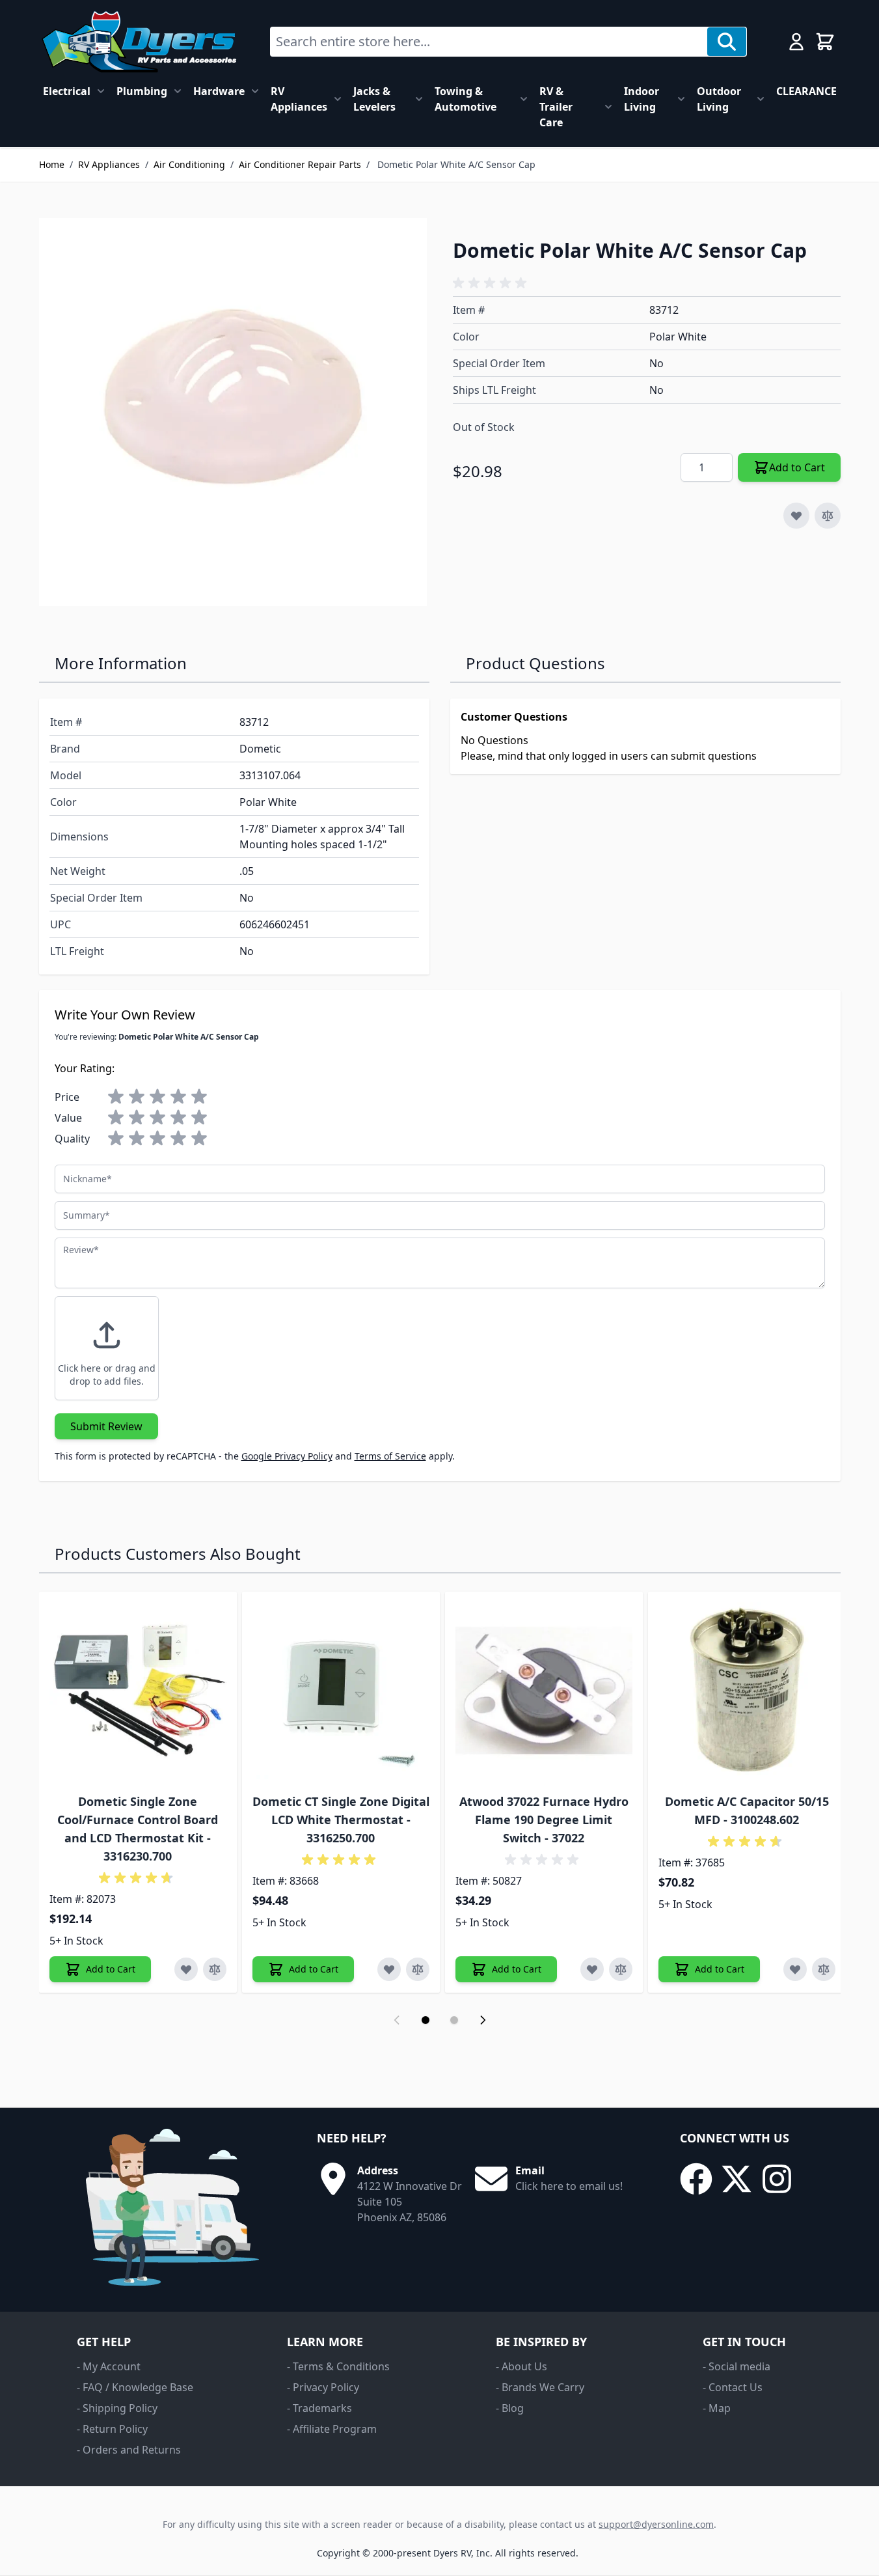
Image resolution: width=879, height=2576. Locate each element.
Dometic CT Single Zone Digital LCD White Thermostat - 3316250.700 (341, 1820)
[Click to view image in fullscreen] (233, 412)
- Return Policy (112, 2429)
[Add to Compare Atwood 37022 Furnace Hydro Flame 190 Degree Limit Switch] (621, 1969)
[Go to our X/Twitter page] (737, 2179)
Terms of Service (390, 1456)
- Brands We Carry (540, 2387)
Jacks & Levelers (374, 99)
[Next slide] (483, 2020)
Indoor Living (642, 99)
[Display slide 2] (454, 2020)
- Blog (510, 2408)
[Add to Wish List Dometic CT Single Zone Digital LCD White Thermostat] (389, 1969)
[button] (492, 283)
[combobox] (489, 42)
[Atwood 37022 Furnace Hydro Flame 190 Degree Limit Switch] (544, 1691)
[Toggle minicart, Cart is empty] (825, 42)
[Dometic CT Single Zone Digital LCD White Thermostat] (341, 1691)
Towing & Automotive (466, 99)
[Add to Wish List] (796, 516)
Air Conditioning (189, 164)
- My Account (109, 2366)
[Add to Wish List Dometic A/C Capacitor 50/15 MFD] (795, 1969)
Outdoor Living (719, 99)
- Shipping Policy (117, 2408)
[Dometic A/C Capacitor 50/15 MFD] (747, 1691)
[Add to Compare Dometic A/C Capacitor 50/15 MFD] (824, 1969)
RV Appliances (299, 99)
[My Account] (796, 42)
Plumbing (142, 91)
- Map (717, 2408)
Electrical (67, 91)
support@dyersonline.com (656, 2524)
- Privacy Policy (323, 2387)
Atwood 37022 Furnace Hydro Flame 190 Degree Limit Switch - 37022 (544, 1820)
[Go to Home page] (139, 42)
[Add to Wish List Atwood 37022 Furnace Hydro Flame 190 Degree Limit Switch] (592, 1969)
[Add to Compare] (828, 516)
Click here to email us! (569, 2186)
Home (52, 164)
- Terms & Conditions (338, 2366)
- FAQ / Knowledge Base (135, 2387)
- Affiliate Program (332, 2429)
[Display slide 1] (426, 2020)
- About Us (521, 2366)
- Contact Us (733, 2387)
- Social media (737, 2366)
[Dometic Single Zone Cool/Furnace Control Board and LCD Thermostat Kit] (138, 1691)
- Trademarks (319, 2408)
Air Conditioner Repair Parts (300, 164)
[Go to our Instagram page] (777, 2179)
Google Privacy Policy (287, 1456)
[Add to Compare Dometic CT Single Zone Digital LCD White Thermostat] (418, 1969)
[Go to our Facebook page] (696, 2179)
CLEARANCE (806, 91)
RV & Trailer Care (556, 107)
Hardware (219, 91)
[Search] (727, 42)
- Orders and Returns (129, 2450)
